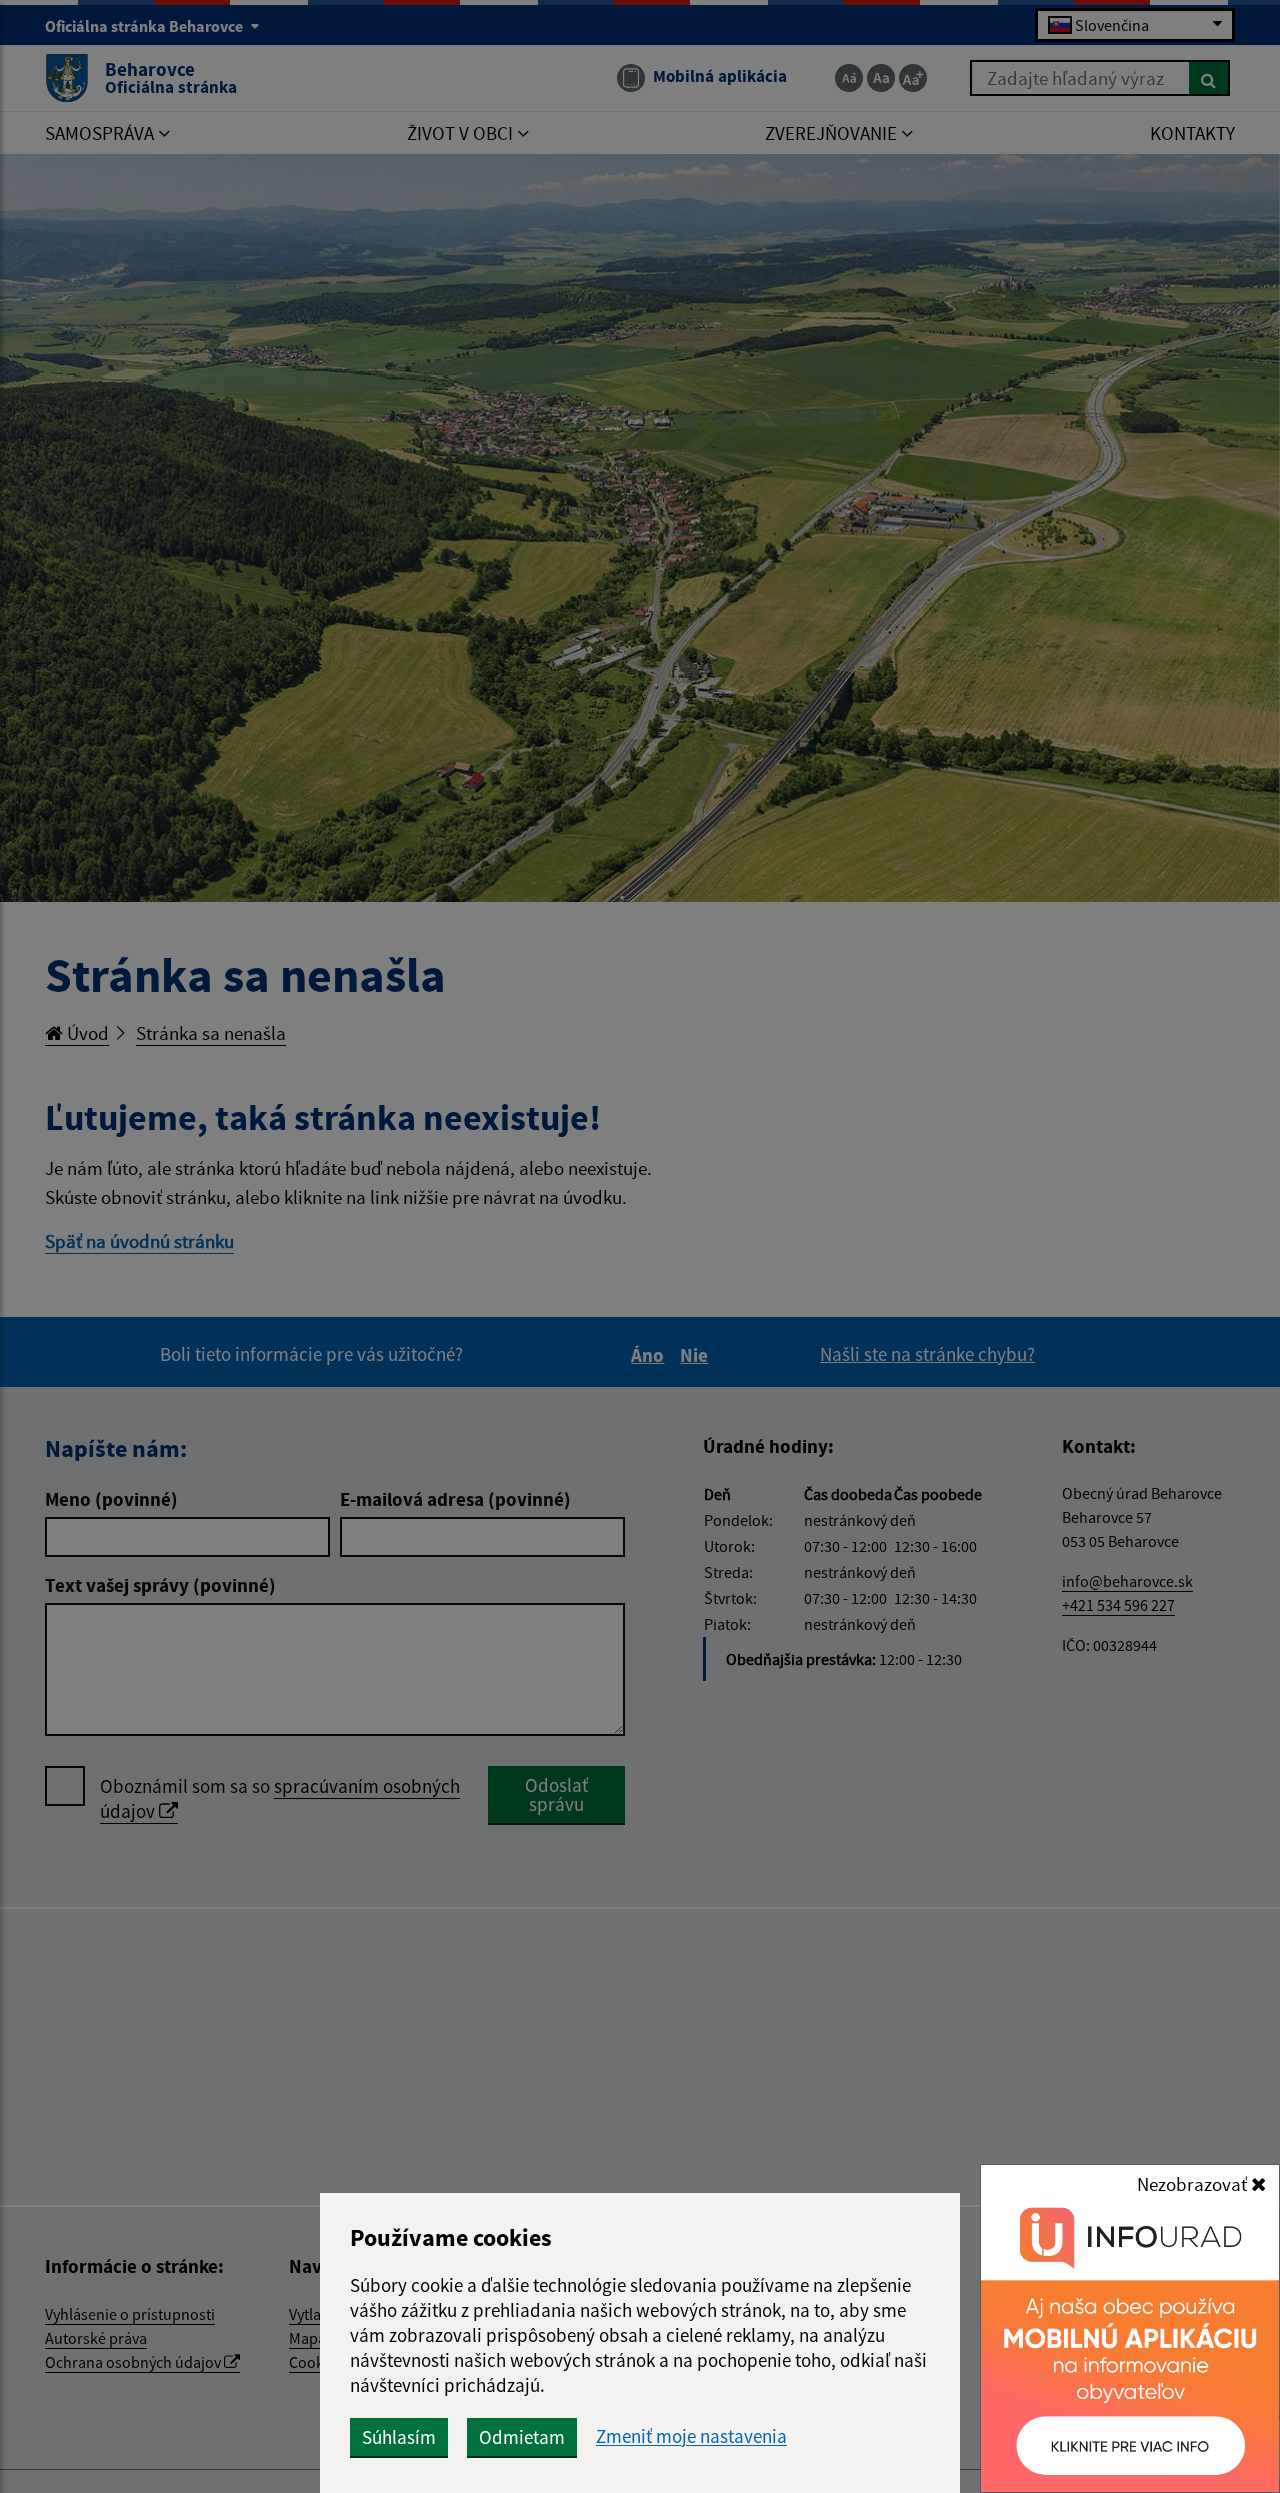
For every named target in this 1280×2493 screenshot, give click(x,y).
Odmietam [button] (522, 2437)
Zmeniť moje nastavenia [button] (691, 2436)
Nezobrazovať (1194, 2184)
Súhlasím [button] (399, 2437)
